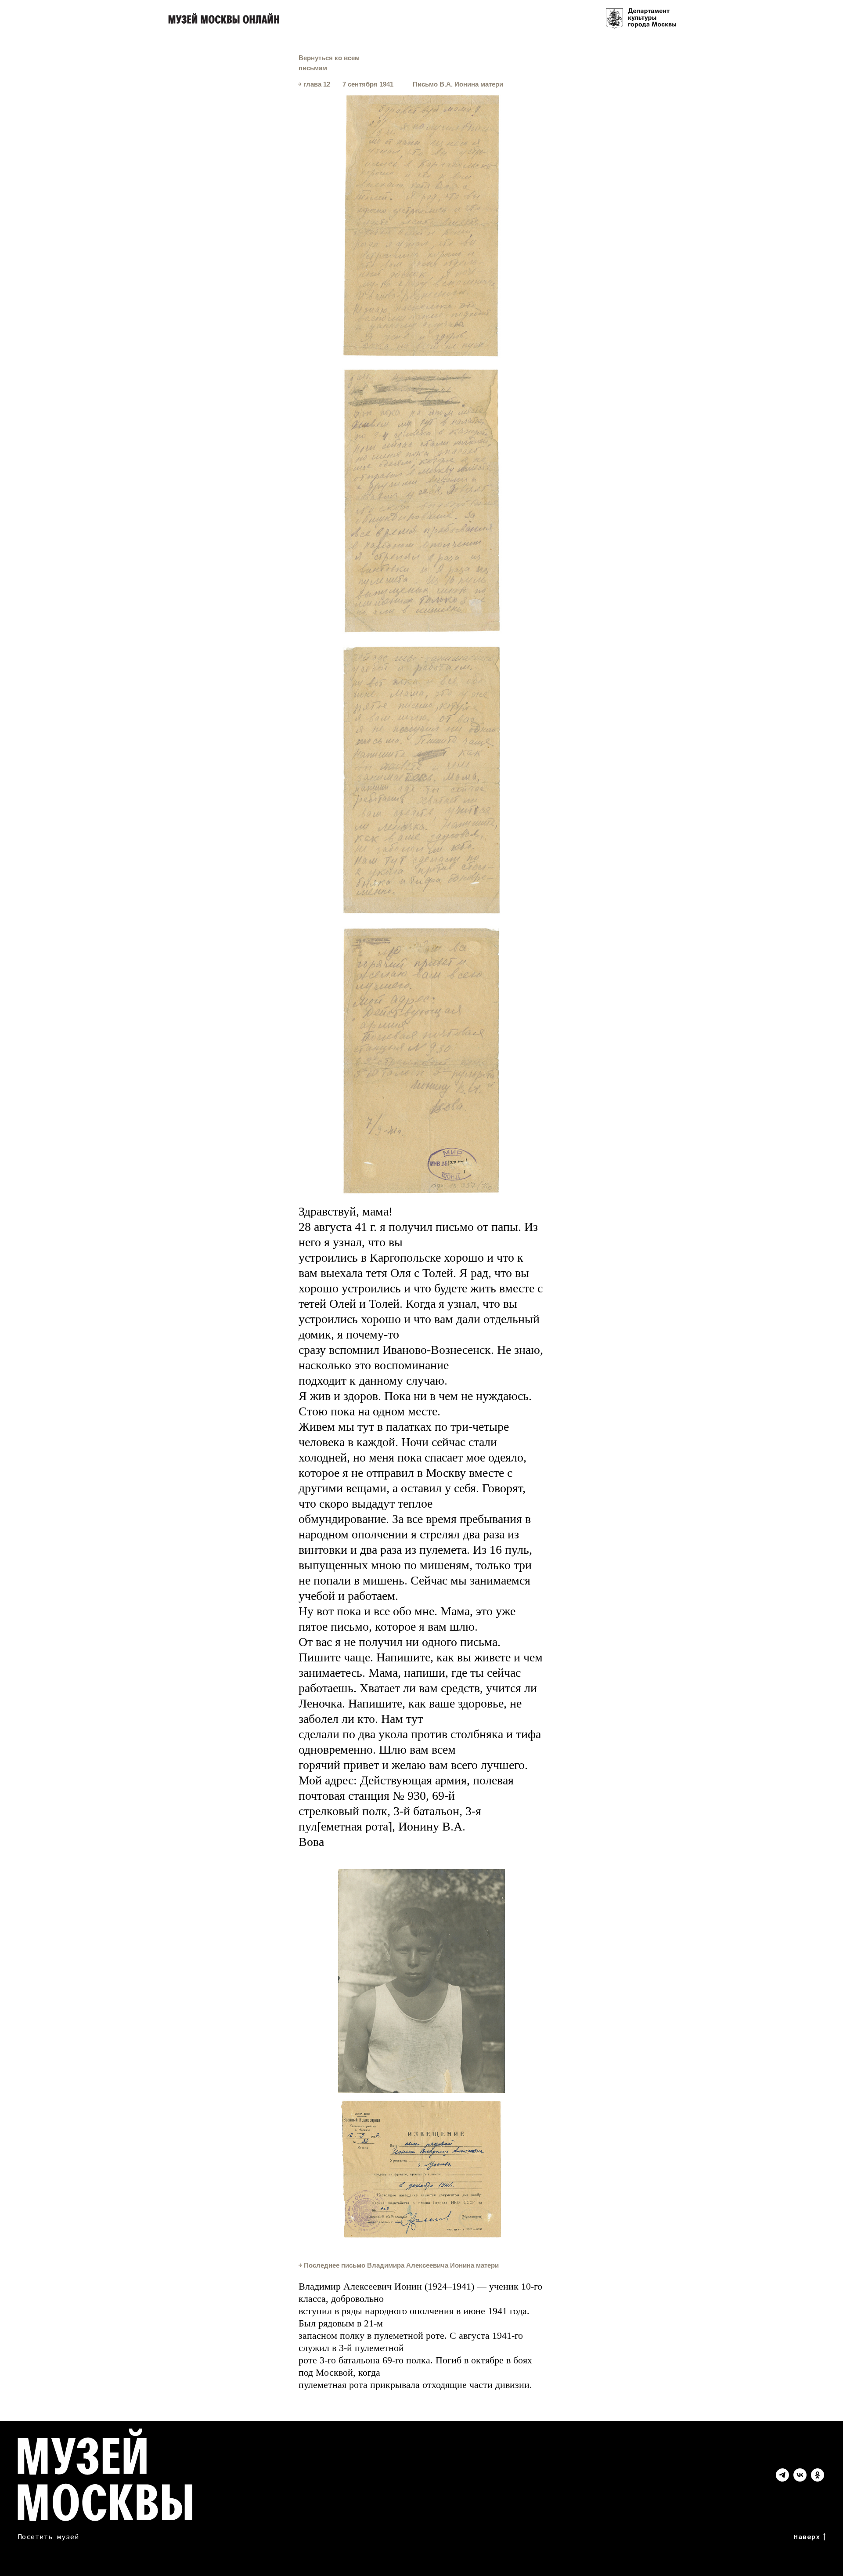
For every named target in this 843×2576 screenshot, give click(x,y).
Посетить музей (48, 2536)
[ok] (818, 2479)
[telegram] (782, 2479)
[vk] (800, 2479)
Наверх (807, 2536)
